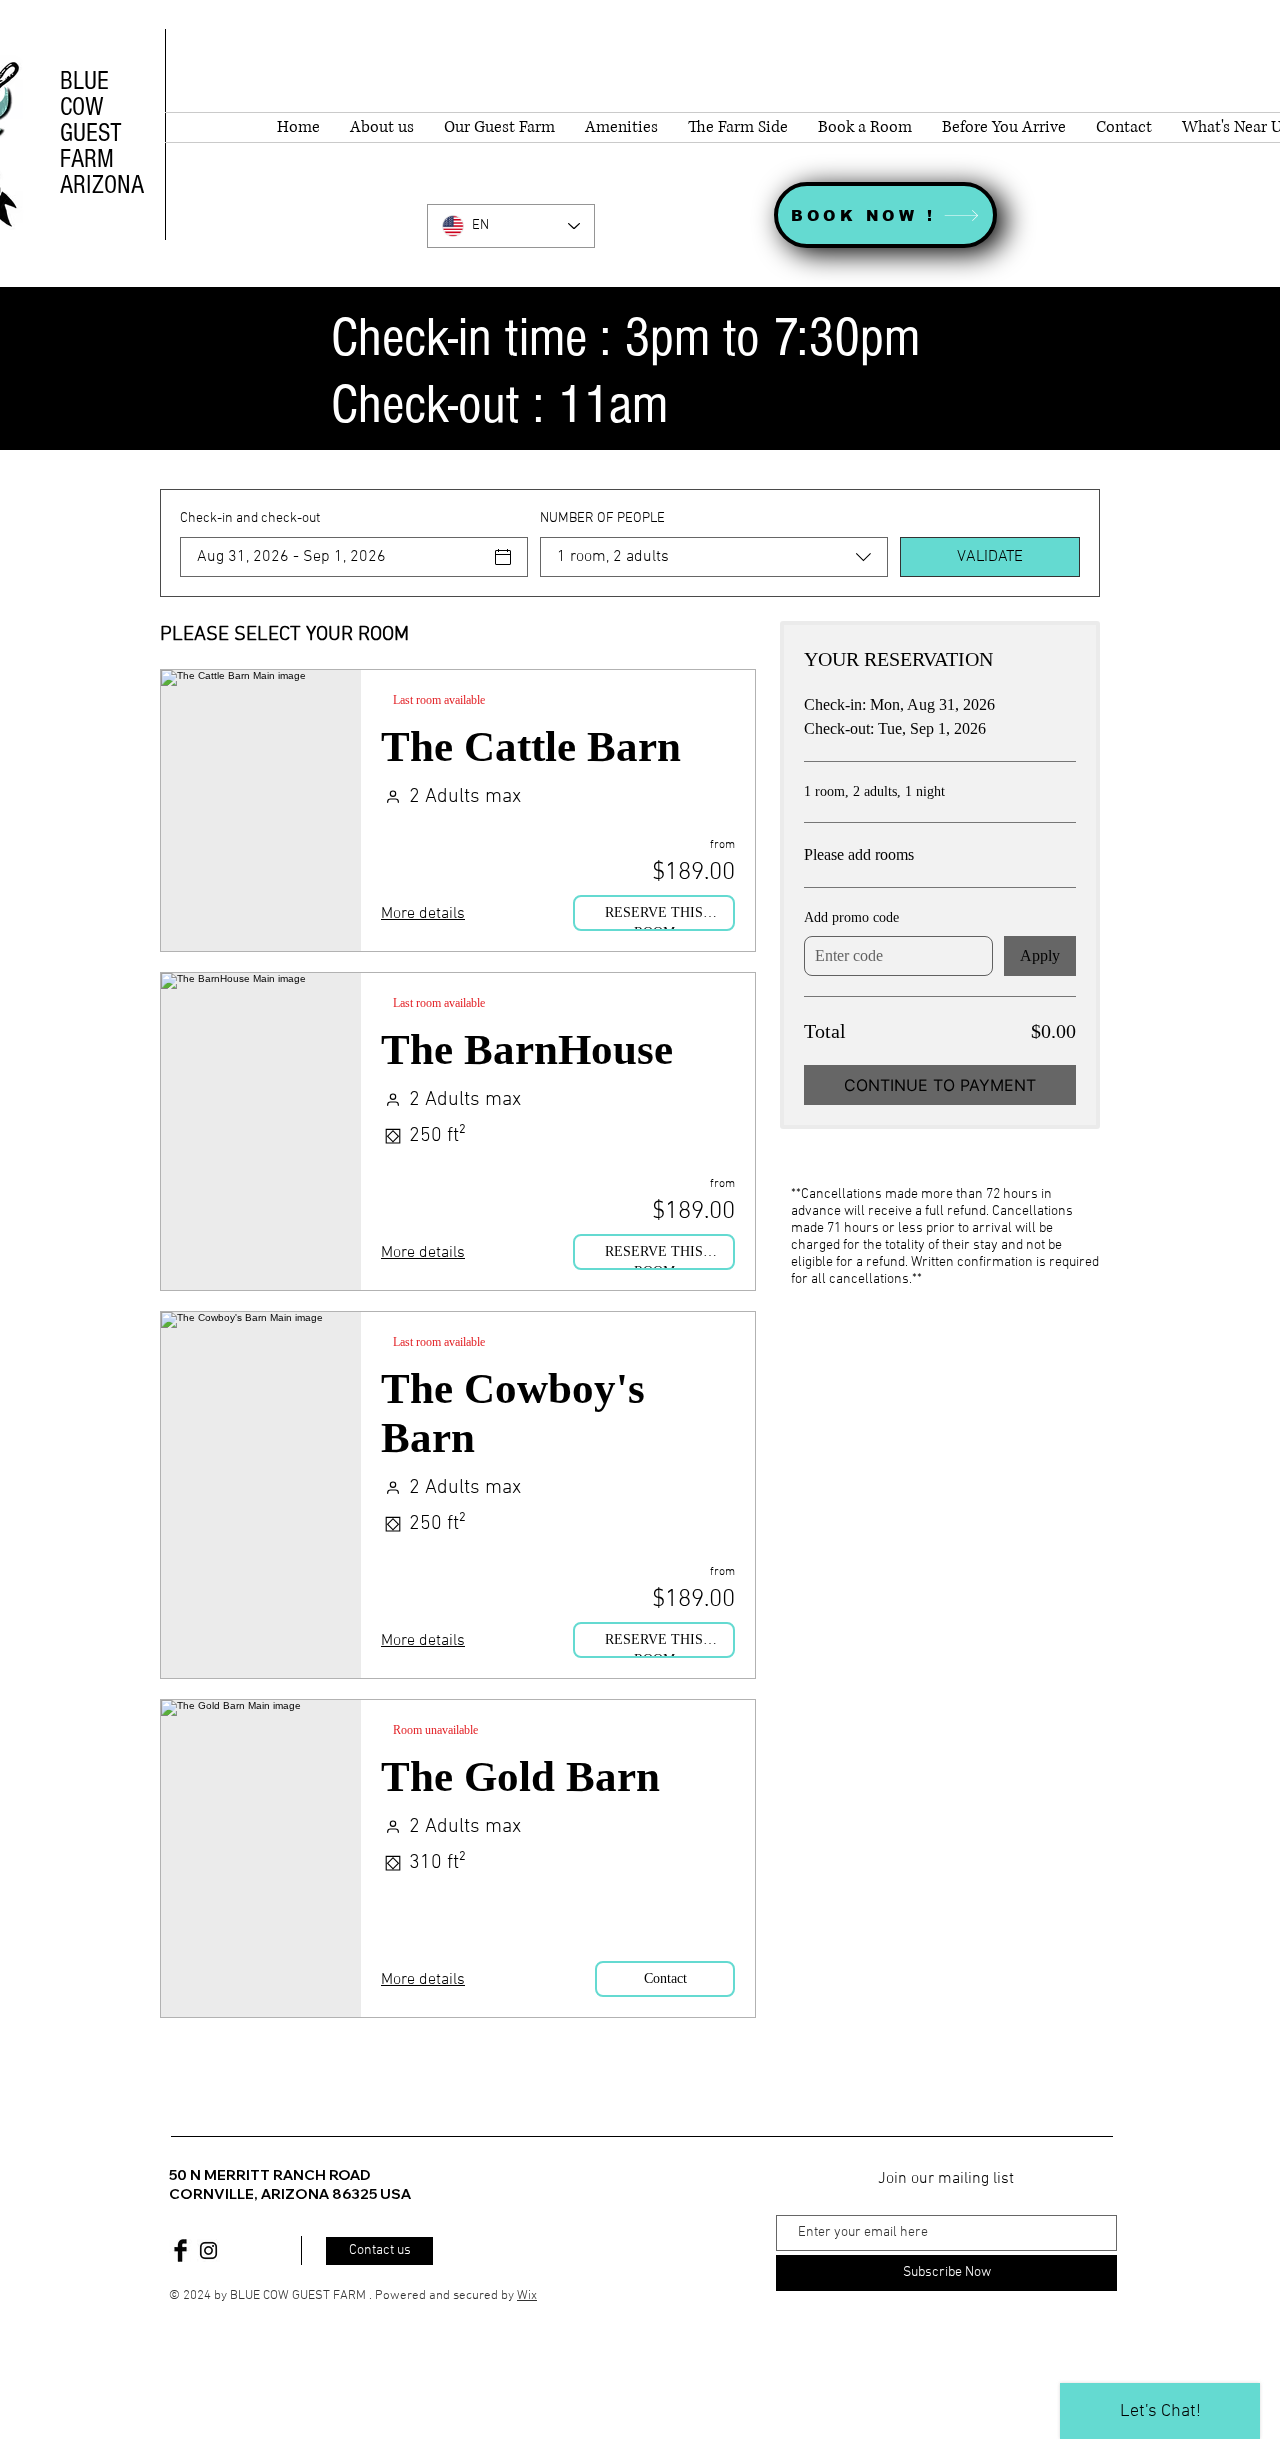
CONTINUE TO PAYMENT (940, 1085)
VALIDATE (990, 557)
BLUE (84, 81)
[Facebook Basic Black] (180, 2250)
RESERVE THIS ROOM (654, 918)
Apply (1040, 955)
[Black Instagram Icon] (208, 2250)
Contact (665, 1978)
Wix (527, 2296)
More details (423, 914)
